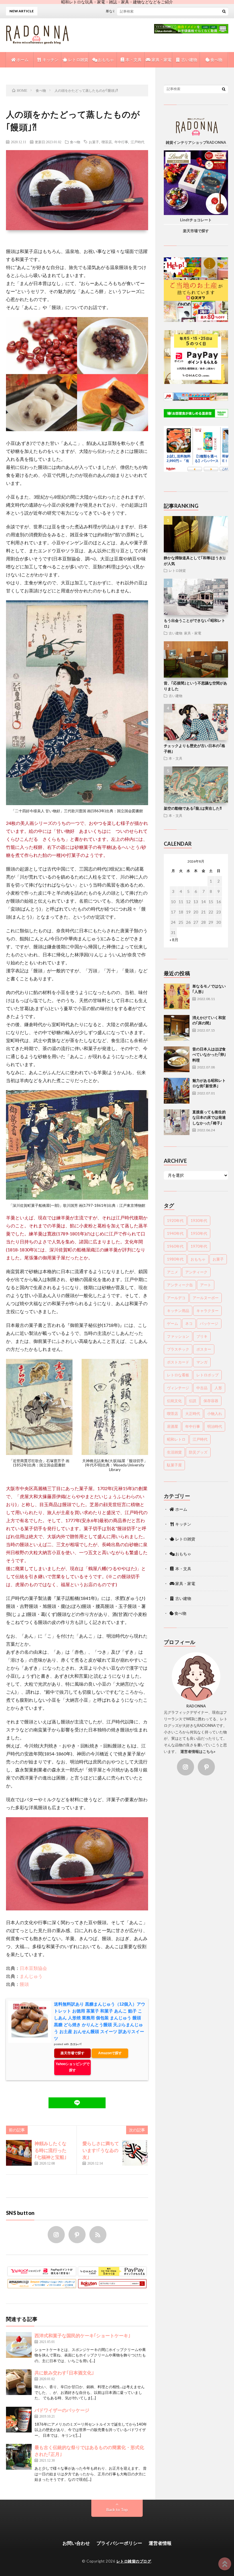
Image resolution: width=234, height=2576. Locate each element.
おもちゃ (105, 60)
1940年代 (175, 1233)
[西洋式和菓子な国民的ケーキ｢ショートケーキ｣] (19, 2345)
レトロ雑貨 (78, 60)
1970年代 (199, 1246)
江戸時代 (138, 142)
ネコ (189, 1323)
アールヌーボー (206, 1298)
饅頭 (24, 1984)
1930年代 (199, 1221)
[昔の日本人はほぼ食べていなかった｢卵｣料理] (177, 1059)
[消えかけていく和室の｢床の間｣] (177, 1028)
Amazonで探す (110, 2053)
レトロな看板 (178, 1375)
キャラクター (207, 1311)
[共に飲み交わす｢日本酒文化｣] (19, 2382)
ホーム (22, 60)
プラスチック (178, 1349)
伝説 (193, 1401)
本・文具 (133, 60)
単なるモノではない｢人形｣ (103, 11)
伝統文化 (174, 1401)
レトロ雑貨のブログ (134, 2561)
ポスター (204, 1349)
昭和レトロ (176, 1439)
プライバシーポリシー (119, 2543)
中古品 (202, 1388)
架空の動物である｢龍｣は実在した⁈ (193, 808)
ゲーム (173, 1323)
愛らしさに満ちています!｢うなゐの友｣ (101, 2150)
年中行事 (121, 142)
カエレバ (76, 2044)
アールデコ (176, 1298)
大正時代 (193, 1414)
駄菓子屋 (174, 1465)
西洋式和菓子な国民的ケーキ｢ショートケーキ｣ (82, 2335)
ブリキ (202, 1336)
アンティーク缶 (180, 1285)
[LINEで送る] (77, 2103)
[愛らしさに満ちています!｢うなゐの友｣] (135, 2153)
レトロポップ (207, 1375)
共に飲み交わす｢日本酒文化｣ (64, 2373)
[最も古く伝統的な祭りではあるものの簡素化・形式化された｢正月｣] (19, 2457)
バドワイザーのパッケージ (62, 2410)
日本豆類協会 (33, 1968)
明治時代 (215, 1426)
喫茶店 (107, 142)
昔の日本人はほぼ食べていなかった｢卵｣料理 (209, 1055)
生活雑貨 (174, 1452)
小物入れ (215, 1414)
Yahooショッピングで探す (73, 2067)
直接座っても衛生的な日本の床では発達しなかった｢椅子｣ (209, 1117)
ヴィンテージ (178, 1388)
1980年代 (175, 1259)
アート (206, 1285)
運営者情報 (160, 2543)
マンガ (202, 1362)
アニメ (173, 1272)
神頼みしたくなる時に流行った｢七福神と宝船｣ (51, 2150)
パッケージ (209, 1323)
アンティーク (196, 1272)
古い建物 (189, 60)
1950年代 (199, 1233)
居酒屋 (173, 1426)
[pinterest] (77, 2235)
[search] (224, 11)
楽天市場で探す (72, 2053)
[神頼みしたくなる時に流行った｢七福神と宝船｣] (19, 2153)
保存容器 (211, 1401)
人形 (218, 1388)
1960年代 (175, 1246)
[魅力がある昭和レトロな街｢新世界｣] (177, 1091)
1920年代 (175, 1221)
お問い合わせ (76, 2543)
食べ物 (216, 60)
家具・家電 (161, 60)
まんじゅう (31, 1976)
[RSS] (98, 2235)
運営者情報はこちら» (198, 1751)
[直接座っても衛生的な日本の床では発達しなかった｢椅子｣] (177, 1122)
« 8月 (174, 940)
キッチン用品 (178, 1311)
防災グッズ (198, 1452)
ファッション (178, 1336)
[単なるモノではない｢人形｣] (177, 996)
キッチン (50, 60)
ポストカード (178, 1362)
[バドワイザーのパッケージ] (19, 2420)
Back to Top (117, 2510)
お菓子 (94, 142)
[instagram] (56, 2235)
